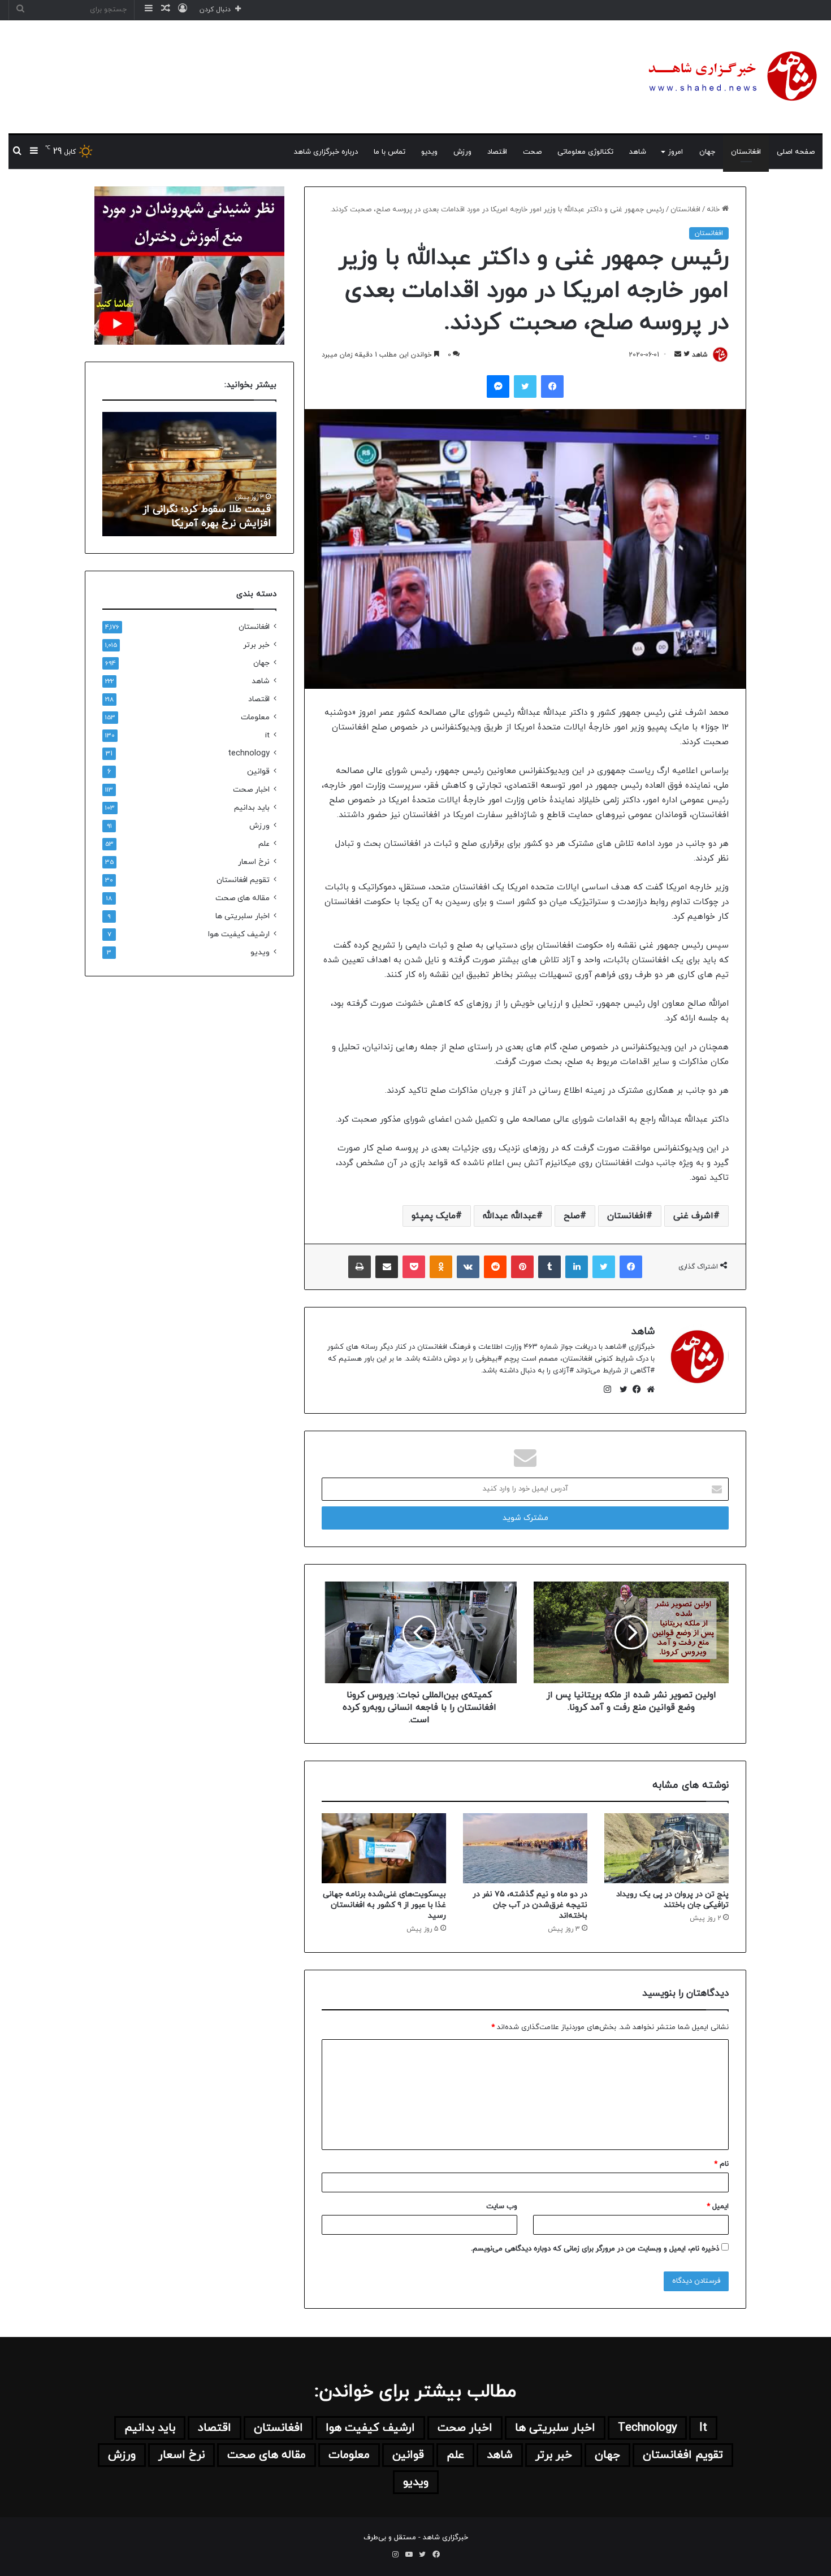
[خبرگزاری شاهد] (731, 77)
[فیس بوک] (634, 1389)
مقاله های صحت (243, 898)
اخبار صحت (251, 790)
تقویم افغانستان (243, 880)
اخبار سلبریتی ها (243, 916)
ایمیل (718, 2206)
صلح (572, 1216)
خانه (714, 210)
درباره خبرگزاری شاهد (326, 152)
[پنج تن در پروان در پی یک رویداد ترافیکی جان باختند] (666, 1848)
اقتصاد (497, 152)
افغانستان (746, 152)
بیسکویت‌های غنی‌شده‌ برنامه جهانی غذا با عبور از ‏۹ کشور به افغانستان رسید (384, 1905)
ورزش (462, 152)
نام (721, 2164)
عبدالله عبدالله (510, 1216)
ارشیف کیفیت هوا (239, 934)
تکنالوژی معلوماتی (585, 152)
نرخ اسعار (254, 862)
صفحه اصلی (796, 152)
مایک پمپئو (434, 1216)
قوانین (258, 772)
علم (264, 844)
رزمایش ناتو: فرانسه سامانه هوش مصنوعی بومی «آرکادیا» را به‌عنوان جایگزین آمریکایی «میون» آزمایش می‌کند (196, 502)
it (267, 735)
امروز (676, 152)
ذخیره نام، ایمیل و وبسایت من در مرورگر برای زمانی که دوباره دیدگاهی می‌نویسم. (595, 2249)
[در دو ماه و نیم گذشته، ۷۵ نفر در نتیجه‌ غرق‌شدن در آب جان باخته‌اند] (525, 1848)
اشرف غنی (693, 1216)
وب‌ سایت (502, 2206)
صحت (532, 152)
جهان (707, 152)
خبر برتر (256, 645)
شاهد (638, 152)
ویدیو (429, 152)
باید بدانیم (252, 808)
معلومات (255, 717)
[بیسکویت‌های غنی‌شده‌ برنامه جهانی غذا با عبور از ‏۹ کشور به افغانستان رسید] (384, 1848)
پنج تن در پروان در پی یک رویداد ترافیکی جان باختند (672, 1900)
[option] (189, 474)
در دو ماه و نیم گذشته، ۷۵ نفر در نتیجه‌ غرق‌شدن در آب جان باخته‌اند (530, 1905)
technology (249, 753)
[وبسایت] (648, 1389)
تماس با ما (389, 152)
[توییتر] (621, 1389)
